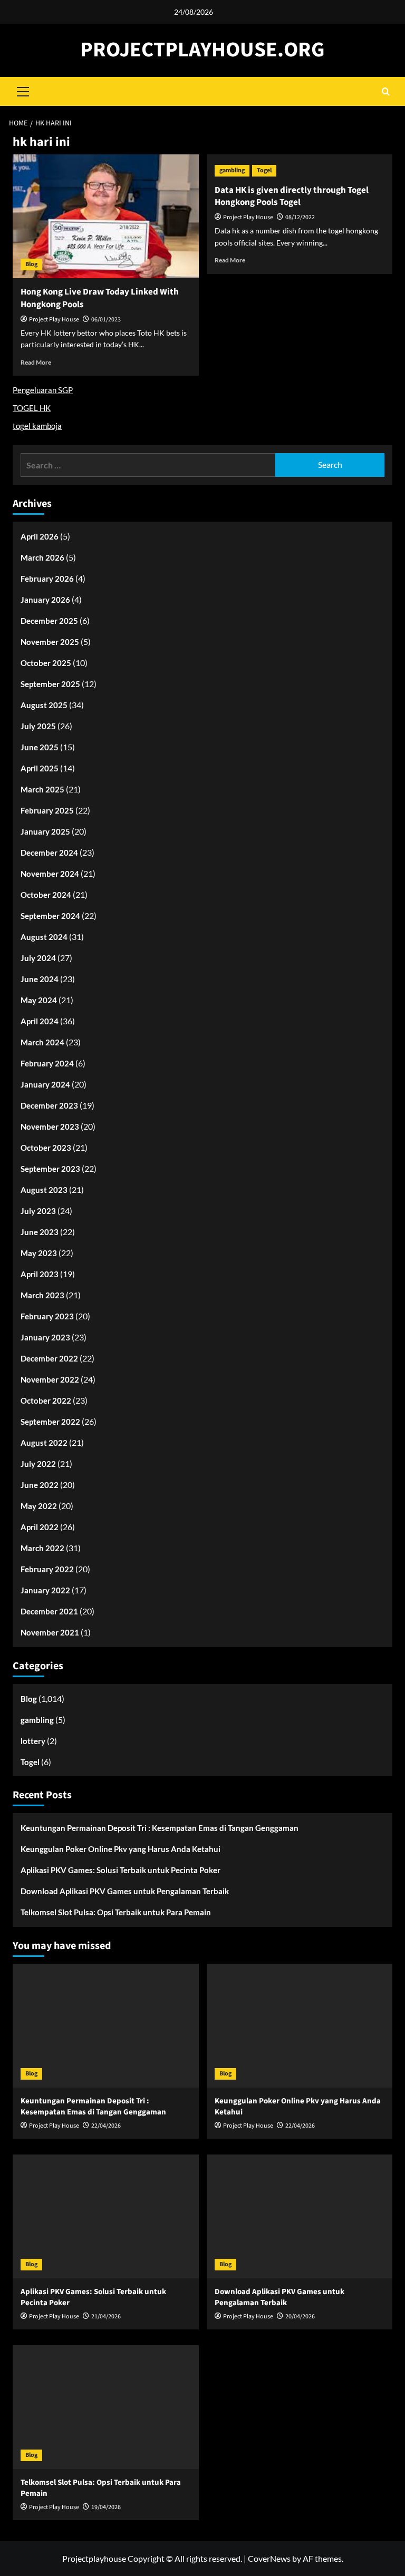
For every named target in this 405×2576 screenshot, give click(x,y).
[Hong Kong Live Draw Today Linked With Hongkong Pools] (106, 216)
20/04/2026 (300, 2317)
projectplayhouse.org (202, 50)
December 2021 (49, 1611)
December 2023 (49, 1105)
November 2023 (50, 1127)
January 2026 (45, 600)
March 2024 (42, 1042)
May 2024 (39, 1000)
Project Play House (54, 320)
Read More (36, 362)
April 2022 (40, 1527)
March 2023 (42, 1295)
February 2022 (47, 1569)
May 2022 (39, 1506)
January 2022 (45, 1590)
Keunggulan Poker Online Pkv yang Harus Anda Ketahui (120, 1849)
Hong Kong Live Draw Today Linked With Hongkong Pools (100, 298)
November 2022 (50, 1379)
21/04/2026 (106, 2317)
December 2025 (49, 621)
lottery (33, 1741)
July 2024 (38, 958)
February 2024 (47, 1063)
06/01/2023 (106, 320)
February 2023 (47, 1316)
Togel (264, 170)
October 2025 (46, 663)
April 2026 (40, 536)
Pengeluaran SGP (43, 390)
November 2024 (50, 874)
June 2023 (40, 1232)
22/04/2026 (106, 2126)
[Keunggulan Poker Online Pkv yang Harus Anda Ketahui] (300, 2026)
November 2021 (50, 1632)
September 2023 (50, 1169)
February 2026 (47, 579)
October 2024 (46, 895)
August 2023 (44, 1190)
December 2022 (49, 1358)
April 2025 (40, 768)
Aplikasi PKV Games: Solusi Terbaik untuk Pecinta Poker (120, 1870)
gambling (232, 170)
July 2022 (38, 1464)
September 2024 (50, 916)
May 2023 (39, 1253)
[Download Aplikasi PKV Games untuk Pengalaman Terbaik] (300, 2216)
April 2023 (40, 1274)
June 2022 (40, 1485)
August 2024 (44, 937)
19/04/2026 (106, 2507)
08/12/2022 (300, 217)
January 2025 (45, 831)
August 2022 (44, 1443)
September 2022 (50, 1422)
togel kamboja (37, 426)
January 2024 (45, 1084)
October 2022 (46, 1400)
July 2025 (38, 726)
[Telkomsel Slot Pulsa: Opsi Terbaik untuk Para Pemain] (106, 2407)
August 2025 (44, 705)
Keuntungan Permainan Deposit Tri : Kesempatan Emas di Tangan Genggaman (160, 1828)
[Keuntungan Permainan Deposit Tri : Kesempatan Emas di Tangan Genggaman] (106, 2026)
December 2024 (49, 853)
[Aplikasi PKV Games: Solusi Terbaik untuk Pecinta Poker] (106, 2216)
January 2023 (45, 1337)
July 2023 (38, 1211)
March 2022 (42, 1548)
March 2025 (42, 789)
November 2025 (50, 642)
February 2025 (47, 810)
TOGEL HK (32, 408)
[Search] (386, 91)
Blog (31, 264)
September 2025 (50, 684)
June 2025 (40, 747)
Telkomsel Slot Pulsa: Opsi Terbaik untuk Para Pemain (116, 1912)
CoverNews (269, 2558)
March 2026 (42, 557)
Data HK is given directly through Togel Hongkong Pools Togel (292, 197)
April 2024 (40, 1021)
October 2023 (46, 1148)
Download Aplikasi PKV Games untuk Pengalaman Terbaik (125, 1891)
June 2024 (40, 979)
